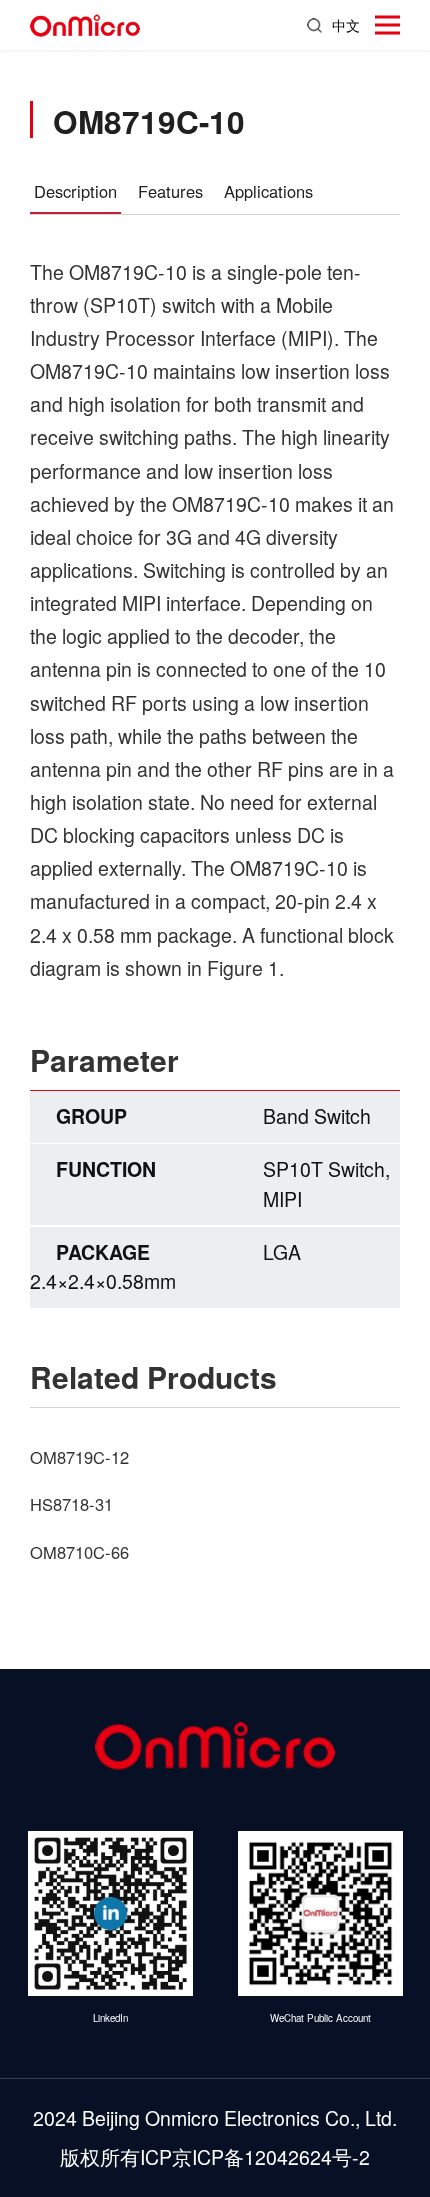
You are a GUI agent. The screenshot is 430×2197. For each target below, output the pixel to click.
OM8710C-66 (79, 1552)
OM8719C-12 (79, 1457)
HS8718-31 (71, 1504)
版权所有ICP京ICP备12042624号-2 (215, 2157)
